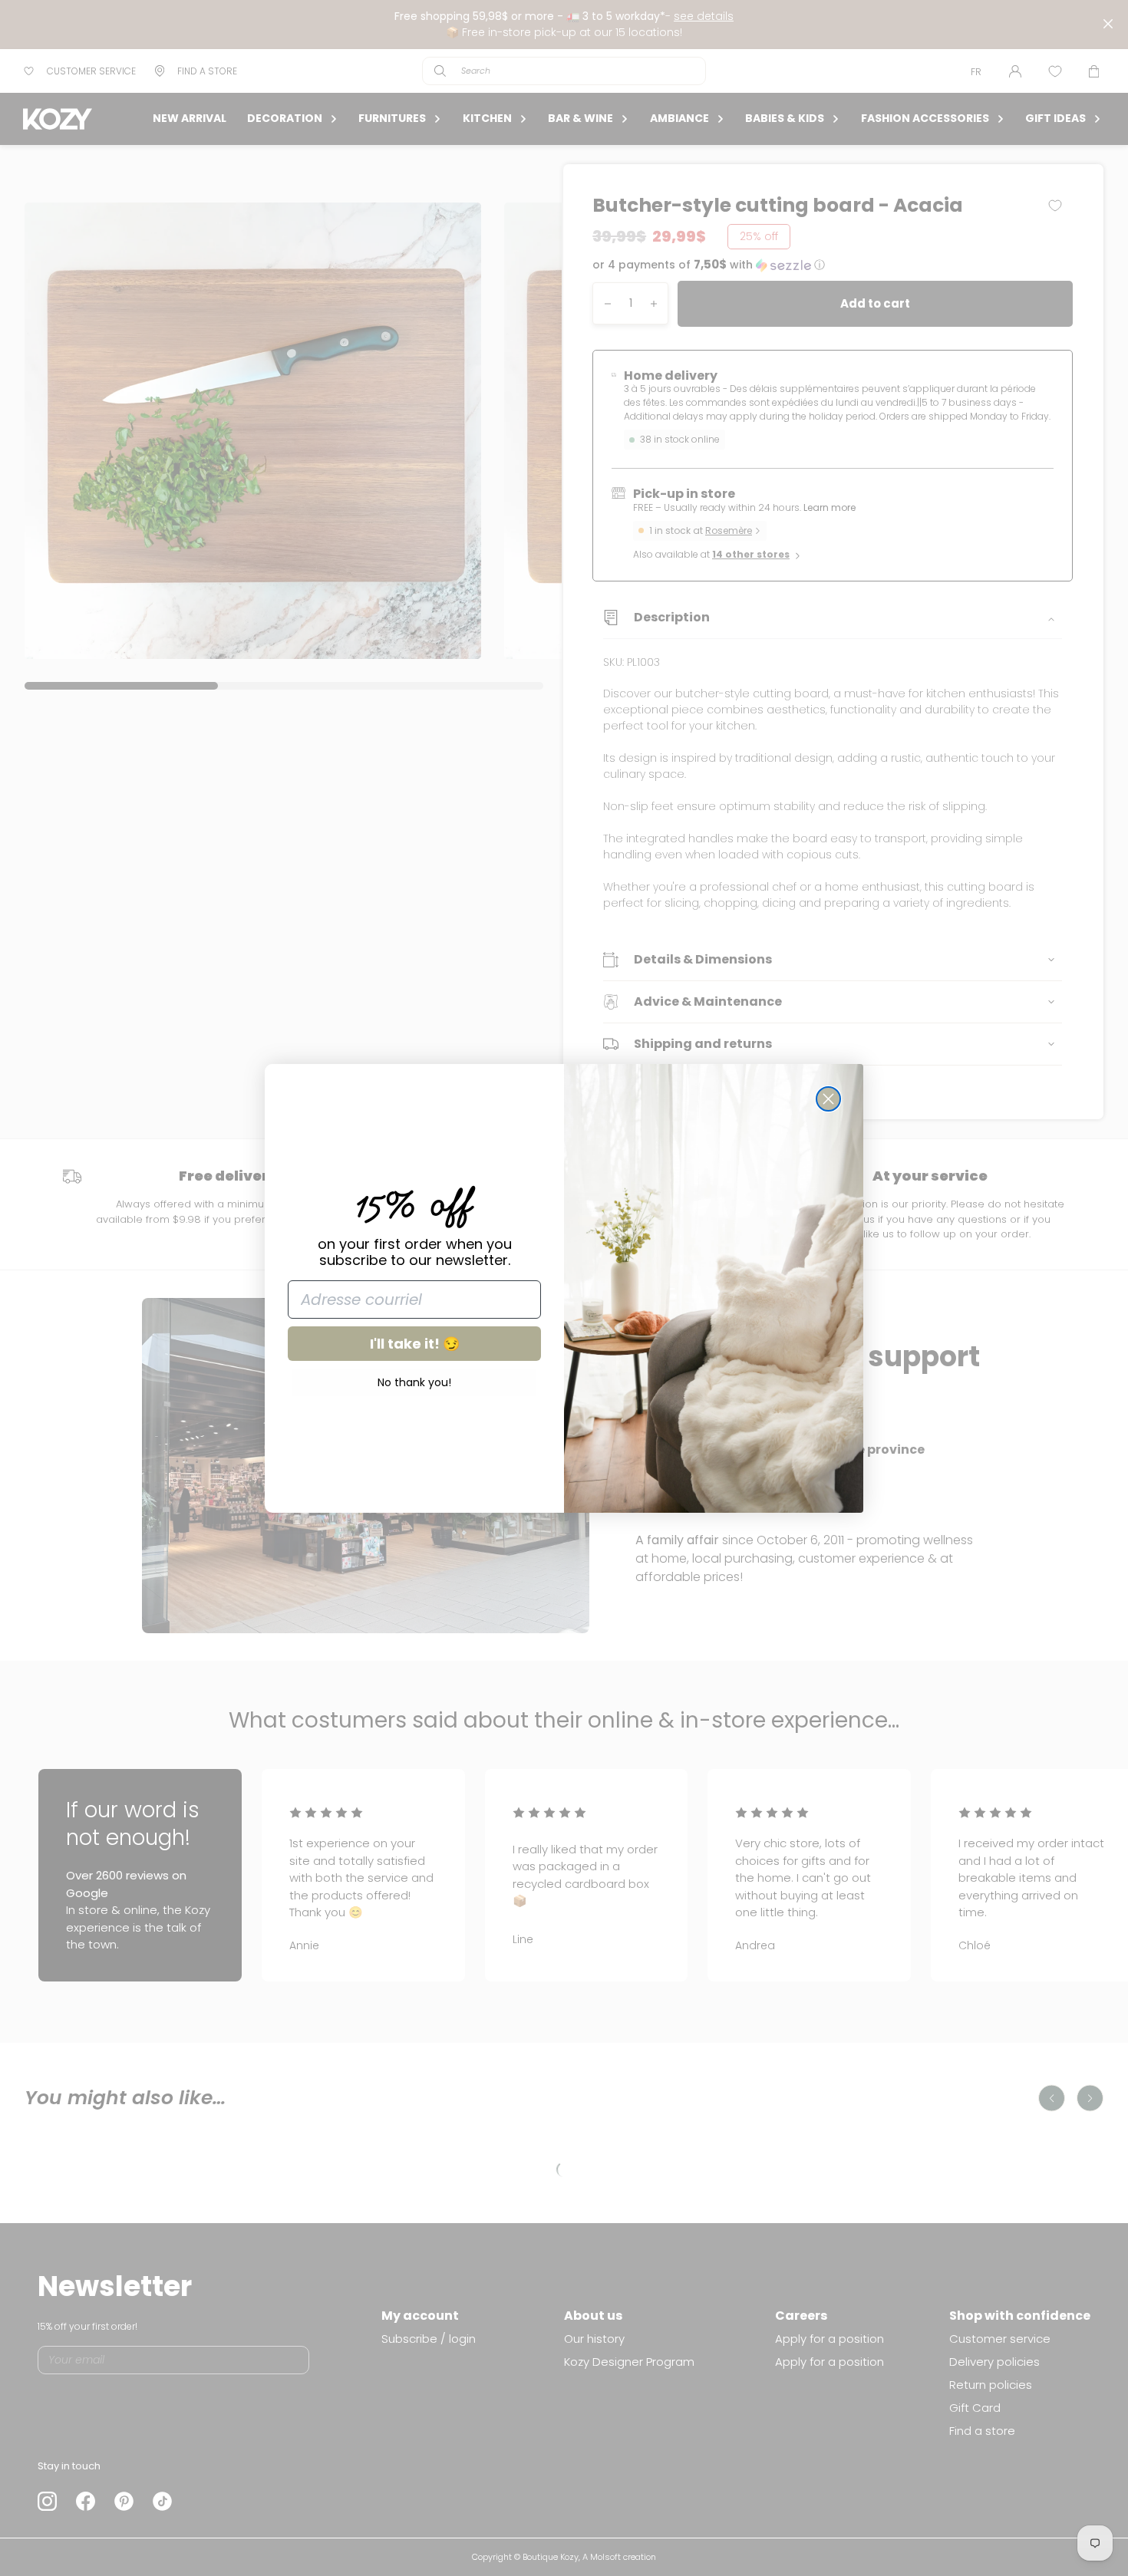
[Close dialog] (828, 1099)
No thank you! (414, 1382)
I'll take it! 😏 (415, 1344)
